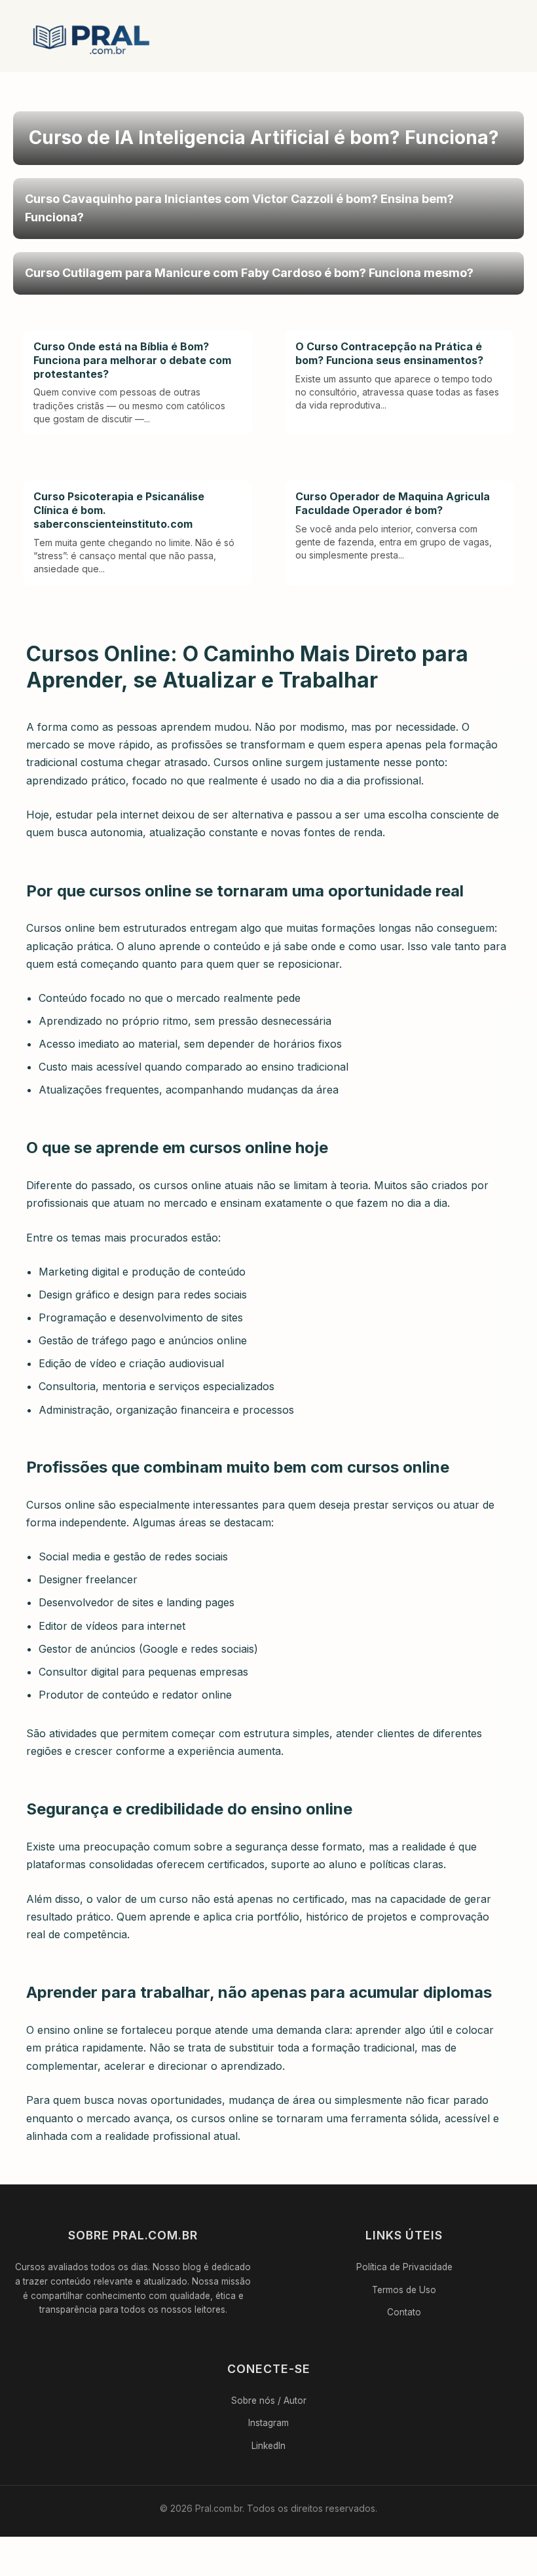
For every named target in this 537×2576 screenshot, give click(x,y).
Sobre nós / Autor (269, 2401)
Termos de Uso (404, 2290)
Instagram (268, 2423)
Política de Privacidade (404, 2267)
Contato (404, 2312)
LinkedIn (268, 2446)
